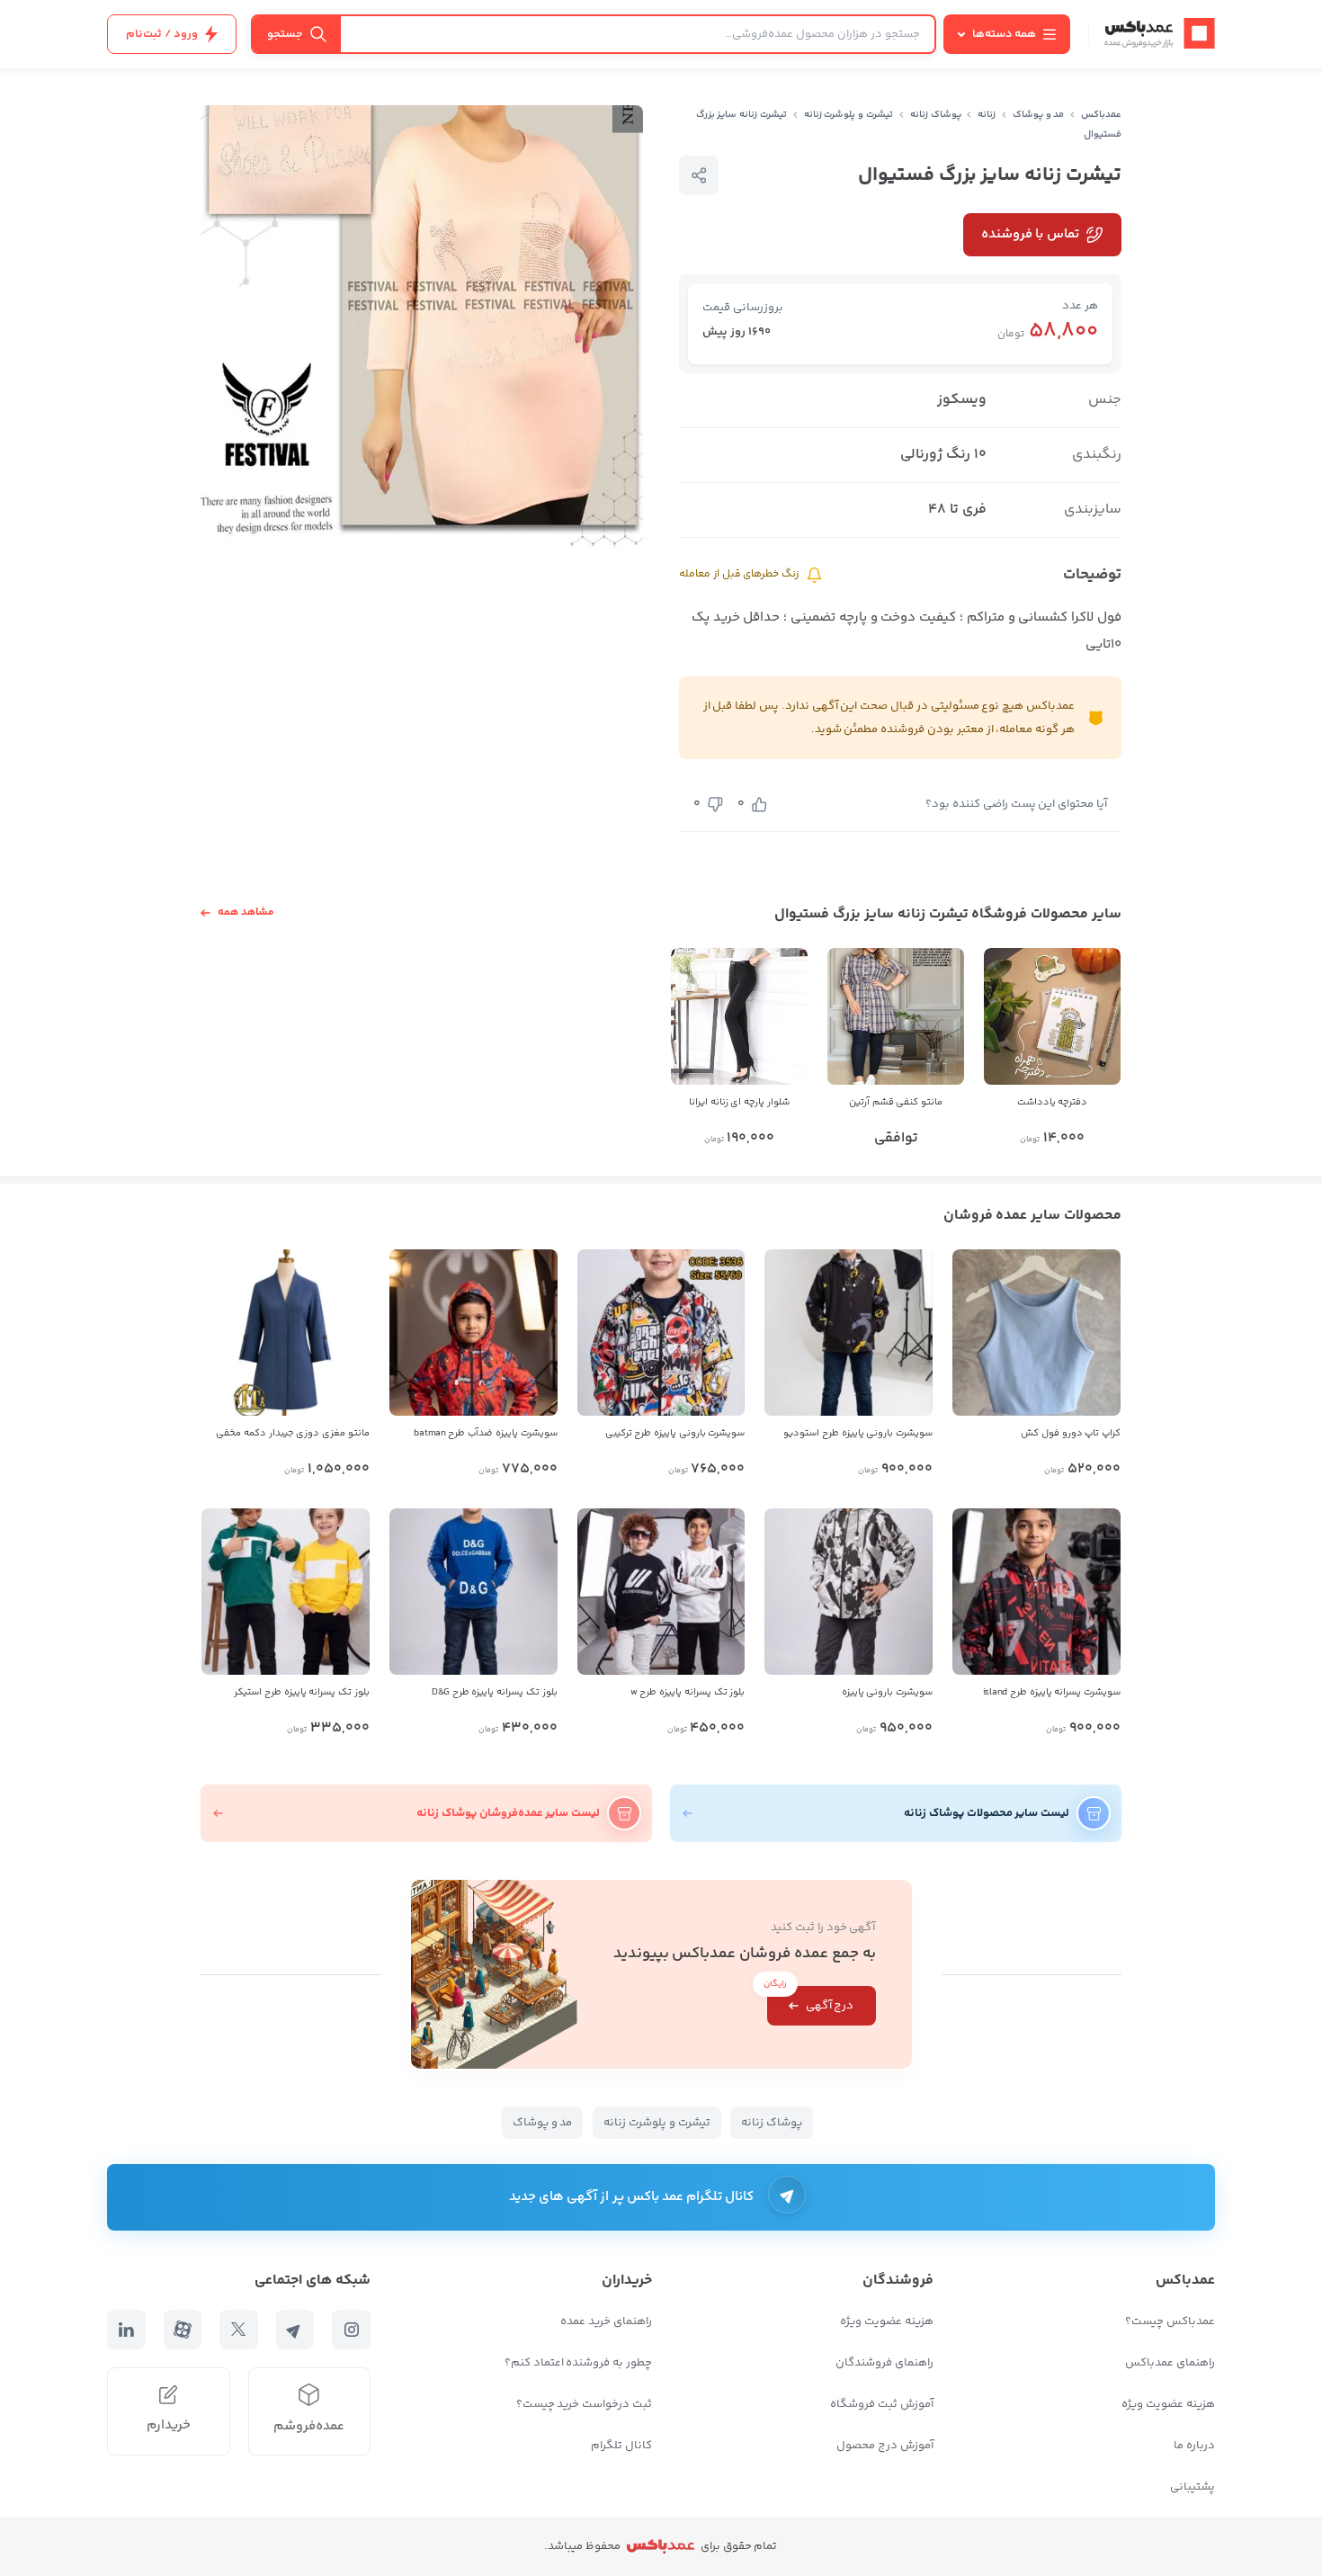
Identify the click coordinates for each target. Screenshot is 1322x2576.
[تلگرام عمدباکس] (295, 2330)
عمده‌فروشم (309, 2426)
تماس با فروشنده (1030, 234)
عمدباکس (1101, 115)
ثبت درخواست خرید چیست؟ (584, 2404)
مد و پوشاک (1039, 115)
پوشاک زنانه (936, 115)
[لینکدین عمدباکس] (126, 2330)
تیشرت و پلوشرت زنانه (849, 115)
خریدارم (169, 2425)
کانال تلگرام (621, 2446)
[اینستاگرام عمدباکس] (351, 2330)
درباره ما (1194, 2446)
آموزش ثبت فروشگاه (882, 2404)
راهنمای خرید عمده (606, 2321)
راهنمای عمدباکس (1170, 2363)
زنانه (987, 115)
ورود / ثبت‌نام (162, 34)
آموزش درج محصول (885, 2446)
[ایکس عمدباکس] (239, 2330)
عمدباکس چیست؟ (1170, 2321)
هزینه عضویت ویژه (1168, 2404)
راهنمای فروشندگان (884, 2363)
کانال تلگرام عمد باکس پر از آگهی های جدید (632, 2197)
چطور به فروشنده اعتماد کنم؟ (578, 2363)
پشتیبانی (1192, 2487)
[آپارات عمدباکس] (183, 2330)
